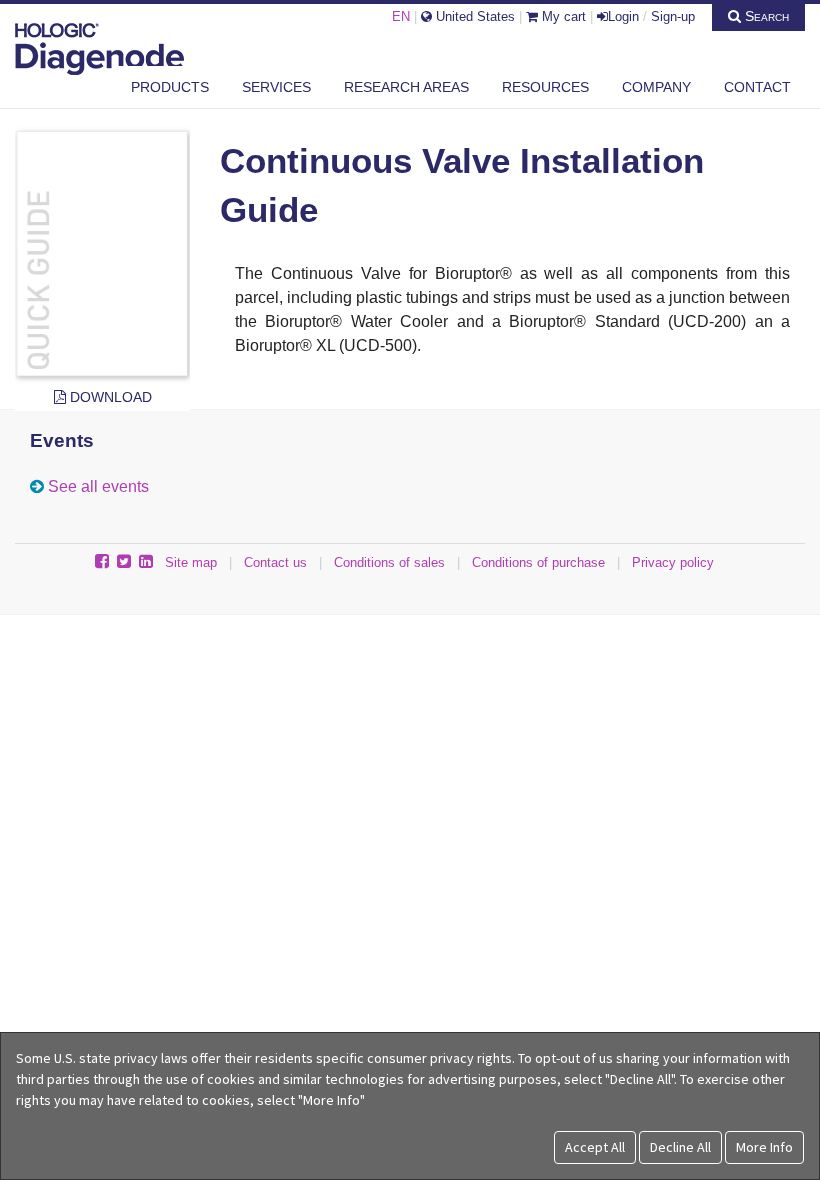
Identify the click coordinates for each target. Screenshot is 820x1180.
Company (656, 87)
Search (765, 16)
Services (276, 87)
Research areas (406, 87)
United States (473, 16)
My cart (562, 16)
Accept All (595, 1147)
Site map (191, 562)
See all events (98, 486)
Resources (545, 87)
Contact (757, 87)
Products (170, 87)
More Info (764, 1147)
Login (623, 16)
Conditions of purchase (538, 562)
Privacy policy (673, 562)
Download (109, 397)
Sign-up (673, 16)
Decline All (680, 1147)
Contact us (275, 562)
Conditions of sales (389, 562)
